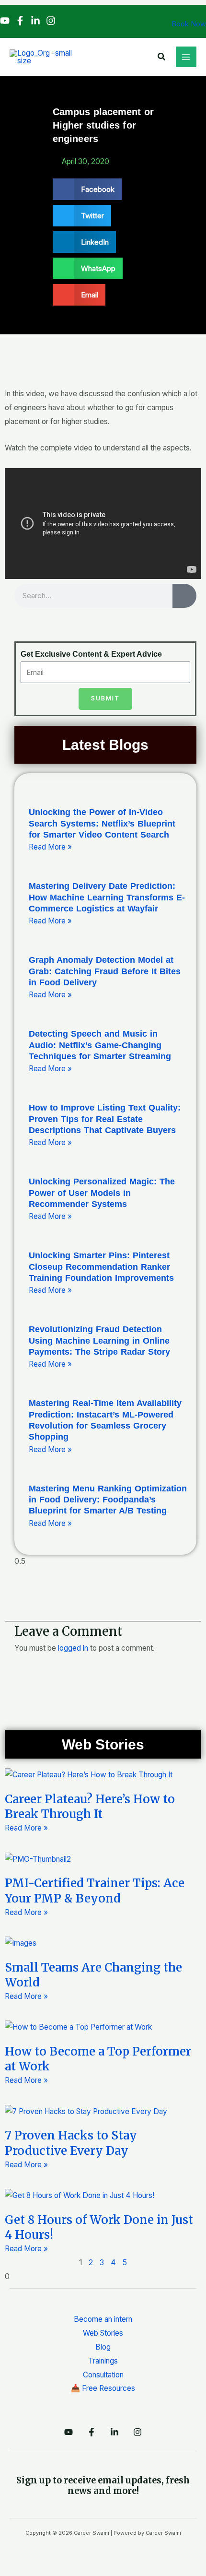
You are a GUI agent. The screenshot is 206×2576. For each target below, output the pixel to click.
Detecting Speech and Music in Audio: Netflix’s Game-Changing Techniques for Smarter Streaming (100, 1045)
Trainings (103, 2361)
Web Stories (103, 2333)
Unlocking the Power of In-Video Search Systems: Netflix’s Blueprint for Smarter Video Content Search (102, 823)
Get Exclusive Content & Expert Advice (91, 654)
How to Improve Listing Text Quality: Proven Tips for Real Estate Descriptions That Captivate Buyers (105, 1119)
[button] (162, 57)
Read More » (50, 847)
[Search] (184, 596)
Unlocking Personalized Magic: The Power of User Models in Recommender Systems (102, 1193)
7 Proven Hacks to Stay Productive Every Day (71, 2143)
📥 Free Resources (103, 2388)
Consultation (103, 2375)
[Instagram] (51, 21)
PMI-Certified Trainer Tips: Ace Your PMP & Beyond (95, 1891)
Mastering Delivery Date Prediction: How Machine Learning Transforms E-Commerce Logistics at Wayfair (107, 897)
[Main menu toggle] (186, 57)
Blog (103, 2347)
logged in (73, 1648)
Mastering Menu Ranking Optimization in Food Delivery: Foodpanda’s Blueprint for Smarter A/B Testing (108, 1500)
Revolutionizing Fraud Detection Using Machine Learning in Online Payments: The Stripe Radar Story (99, 1341)
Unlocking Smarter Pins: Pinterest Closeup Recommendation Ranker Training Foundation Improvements (101, 1267)
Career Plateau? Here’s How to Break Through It (90, 1807)
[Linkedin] (35, 21)
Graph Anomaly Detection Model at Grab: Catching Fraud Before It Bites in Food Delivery (105, 971)
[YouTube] (5, 21)
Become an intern (103, 2319)
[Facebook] (20, 21)
